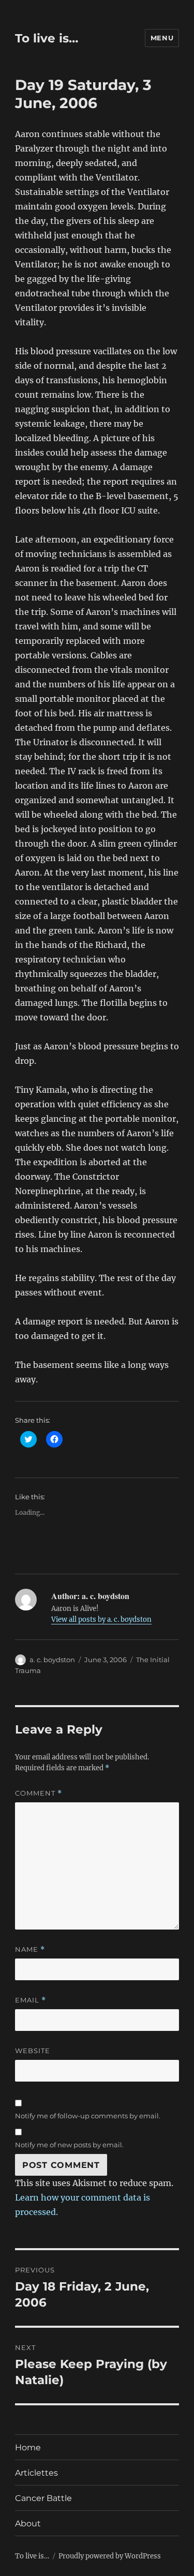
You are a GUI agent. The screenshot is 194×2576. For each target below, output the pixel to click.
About (28, 2524)
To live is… (47, 38)
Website (33, 2051)
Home (28, 2447)
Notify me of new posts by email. (69, 2145)
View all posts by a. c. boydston (101, 1620)
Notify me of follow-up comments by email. (88, 2116)
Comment (39, 1793)
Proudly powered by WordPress (110, 2556)
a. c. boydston (52, 1660)
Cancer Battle (43, 2498)
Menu (162, 38)
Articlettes (36, 2473)
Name (30, 1949)
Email (31, 2000)
